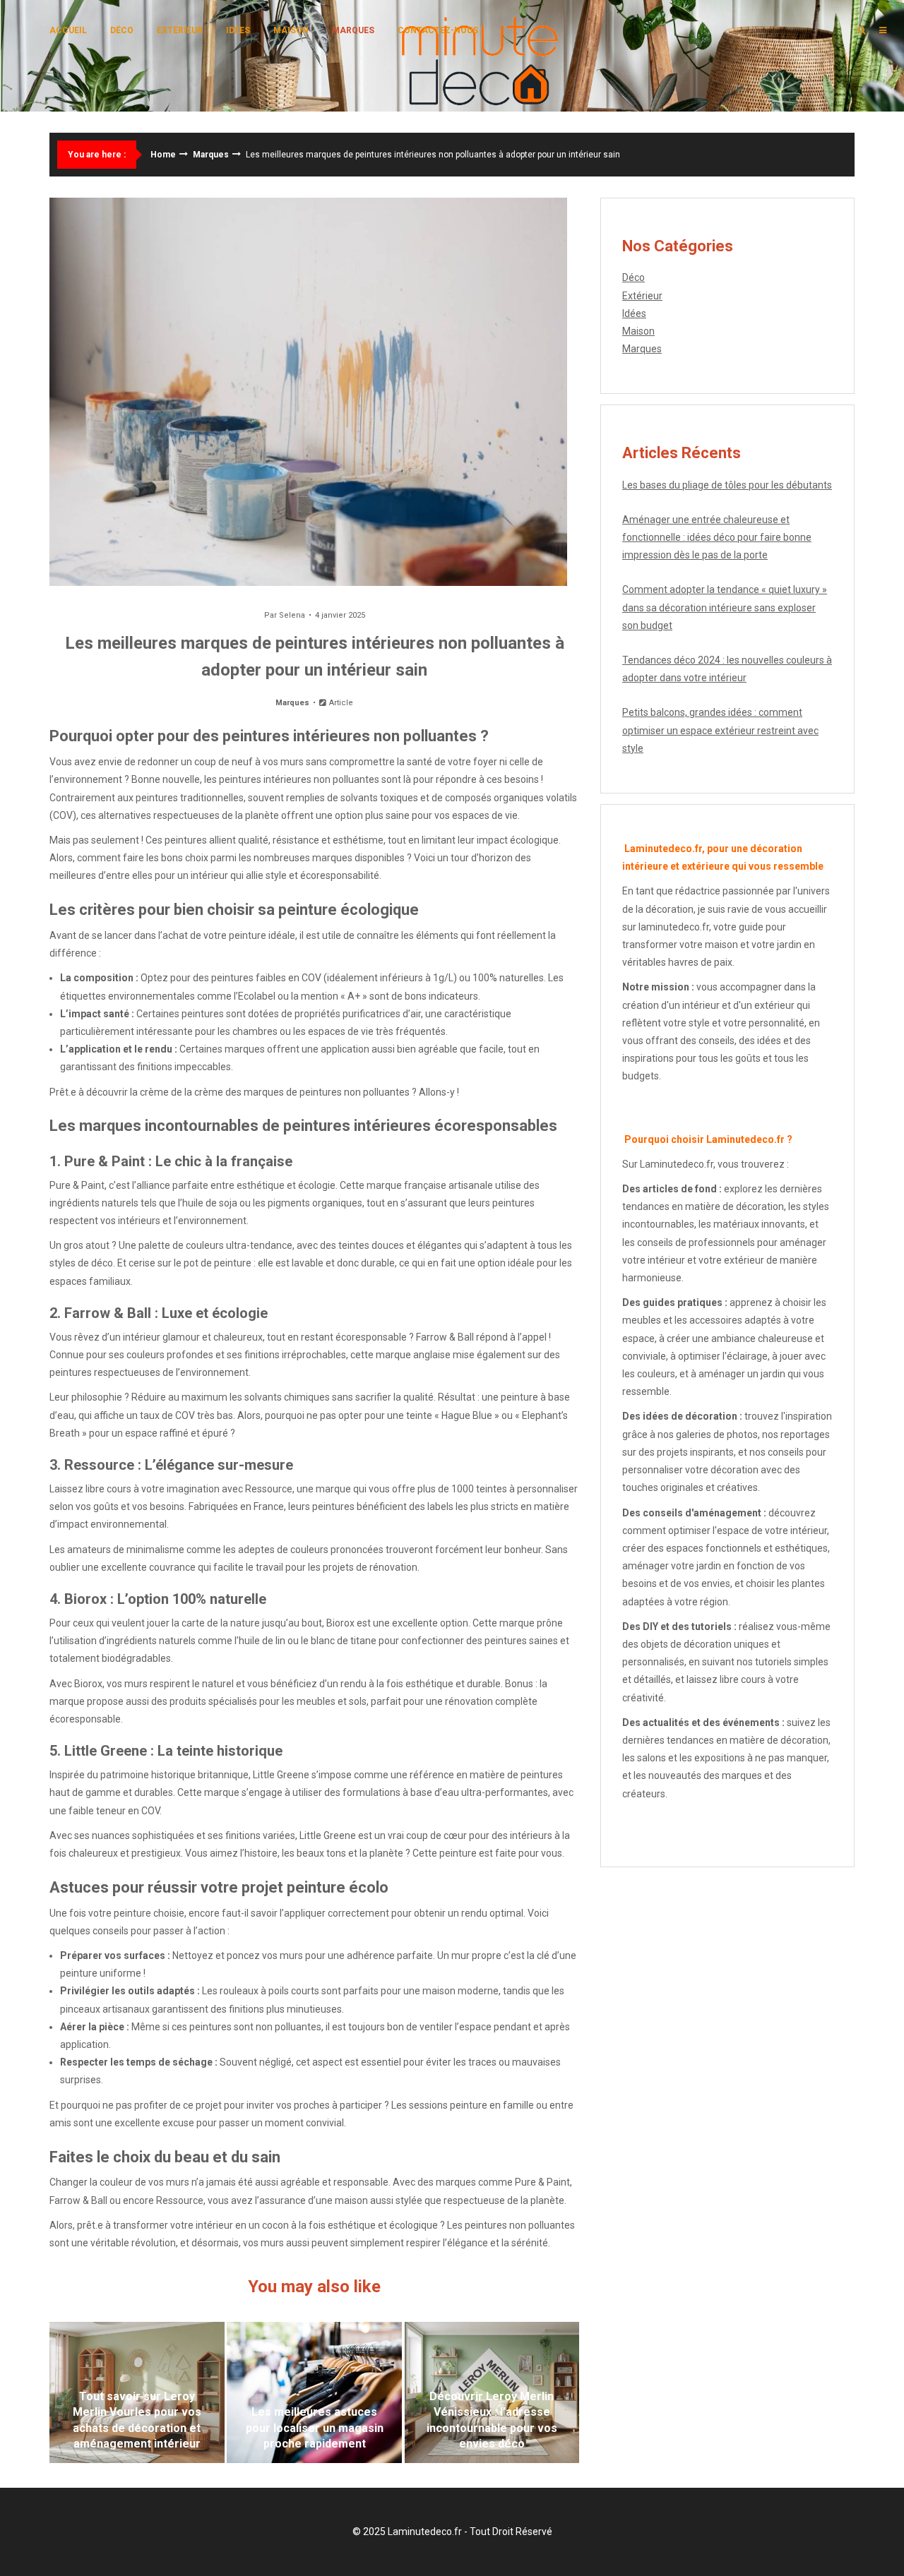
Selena (292, 615)
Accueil (68, 30)
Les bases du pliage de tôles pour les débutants (727, 485)
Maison (291, 30)
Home (163, 155)
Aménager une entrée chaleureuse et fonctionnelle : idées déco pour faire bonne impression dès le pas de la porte (717, 537)
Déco (122, 30)
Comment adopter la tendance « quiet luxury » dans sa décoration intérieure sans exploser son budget (725, 607)
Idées (238, 30)
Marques (353, 30)
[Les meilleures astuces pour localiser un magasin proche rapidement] (314, 2392)
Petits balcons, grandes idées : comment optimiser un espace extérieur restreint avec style (720, 730)
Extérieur (180, 30)
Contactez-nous (438, 30)
